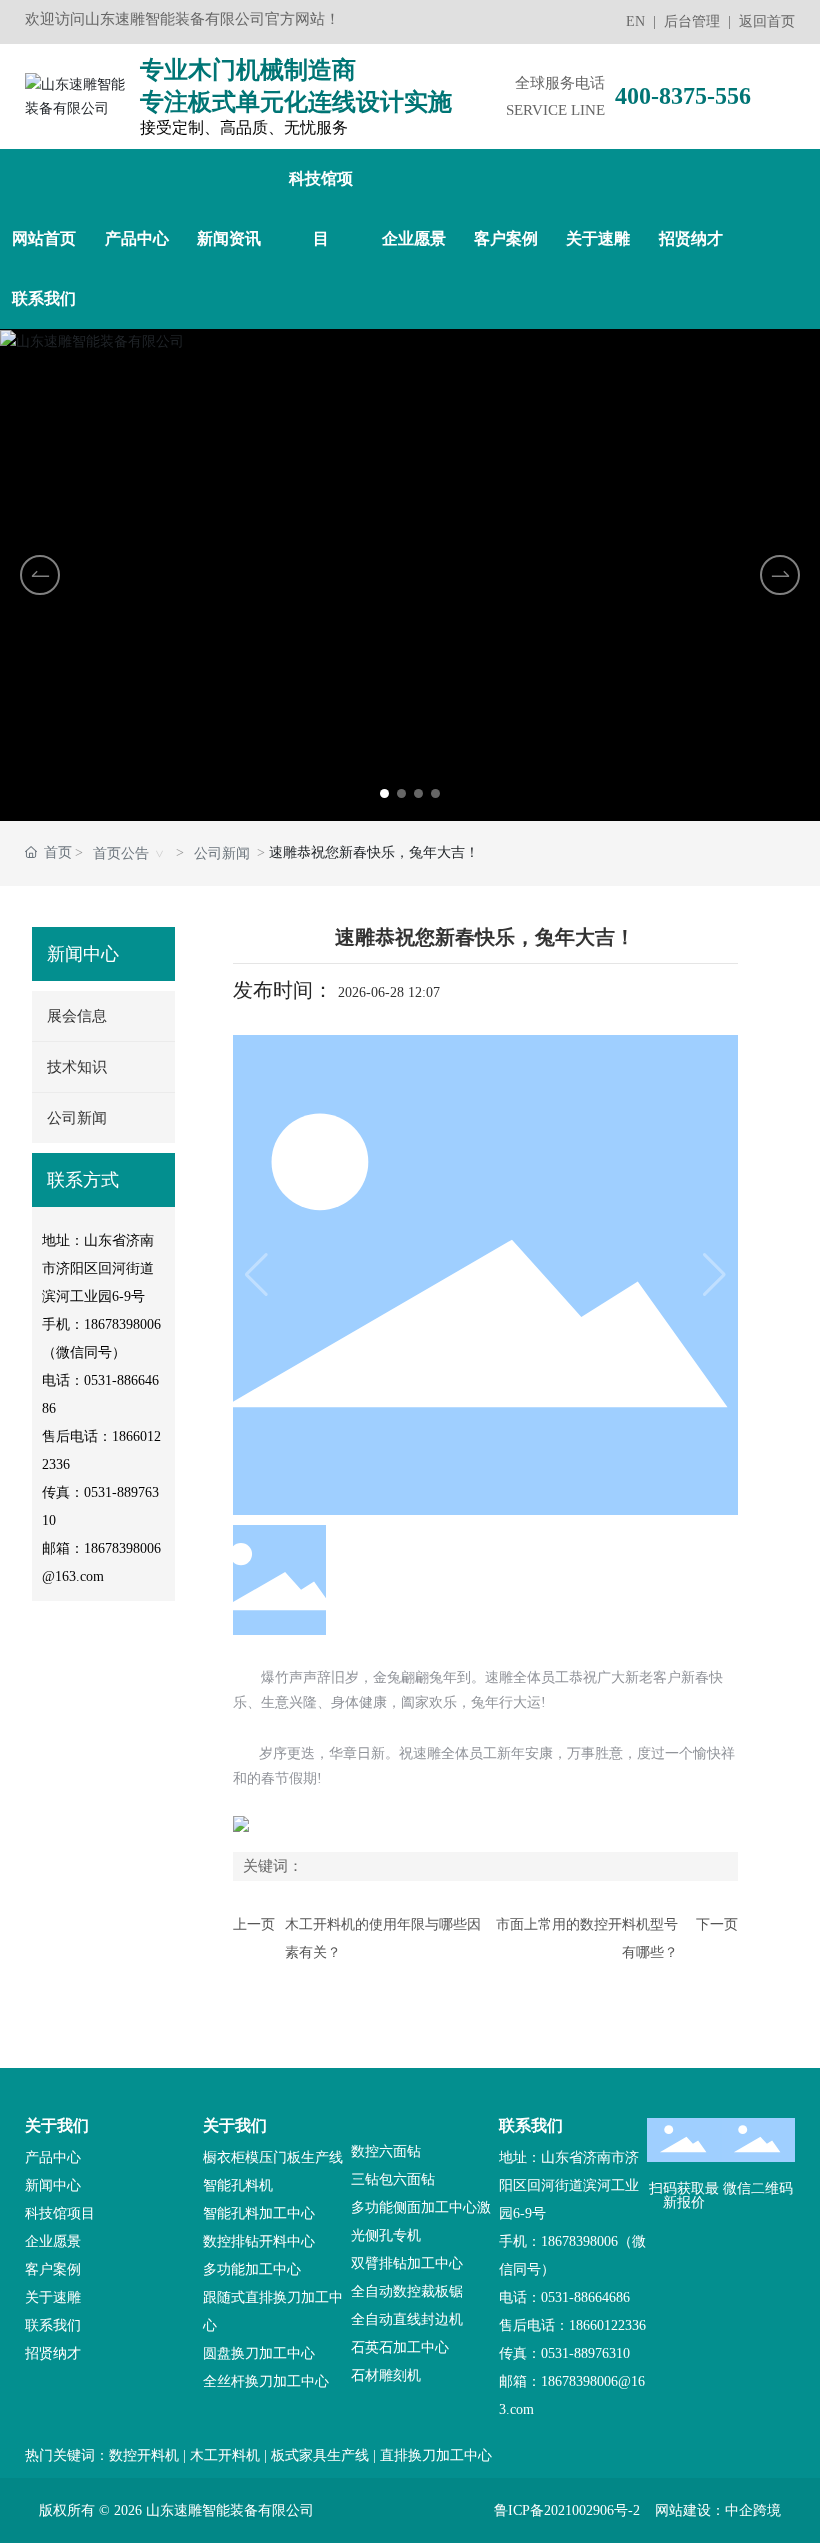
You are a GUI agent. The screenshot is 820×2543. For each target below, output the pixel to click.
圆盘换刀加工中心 (259, 2353)
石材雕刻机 (386, 2375)
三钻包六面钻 (393, 2179)
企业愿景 (53, 2241)
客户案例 (53, 2269)
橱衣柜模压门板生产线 (273, 2157)
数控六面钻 (386, 2151)
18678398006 (122, 1324)
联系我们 (53, 2325)
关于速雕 (53, 2297)
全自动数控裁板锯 (407, 2291)
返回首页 (767, 21)
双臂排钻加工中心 (407, 2263)
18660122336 (607, 2325)
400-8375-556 (683, 96)
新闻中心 (53, 2185)
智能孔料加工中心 (259, 2213)
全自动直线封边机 (407, 2319)
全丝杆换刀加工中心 (266, 2381)
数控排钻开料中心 (259, 2241)
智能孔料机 (238, 2185)
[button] (384, 793)
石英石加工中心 (400, 2347)
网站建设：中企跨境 (718, 2510)
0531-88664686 (585, 2297)
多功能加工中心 (252, 2269)
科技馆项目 (60, 2213)
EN (635, 21)
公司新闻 (222, 853)
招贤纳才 (53, 2353)
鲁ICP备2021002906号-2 (567, 2510)
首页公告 (121, 853)
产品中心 (53, 2157)
